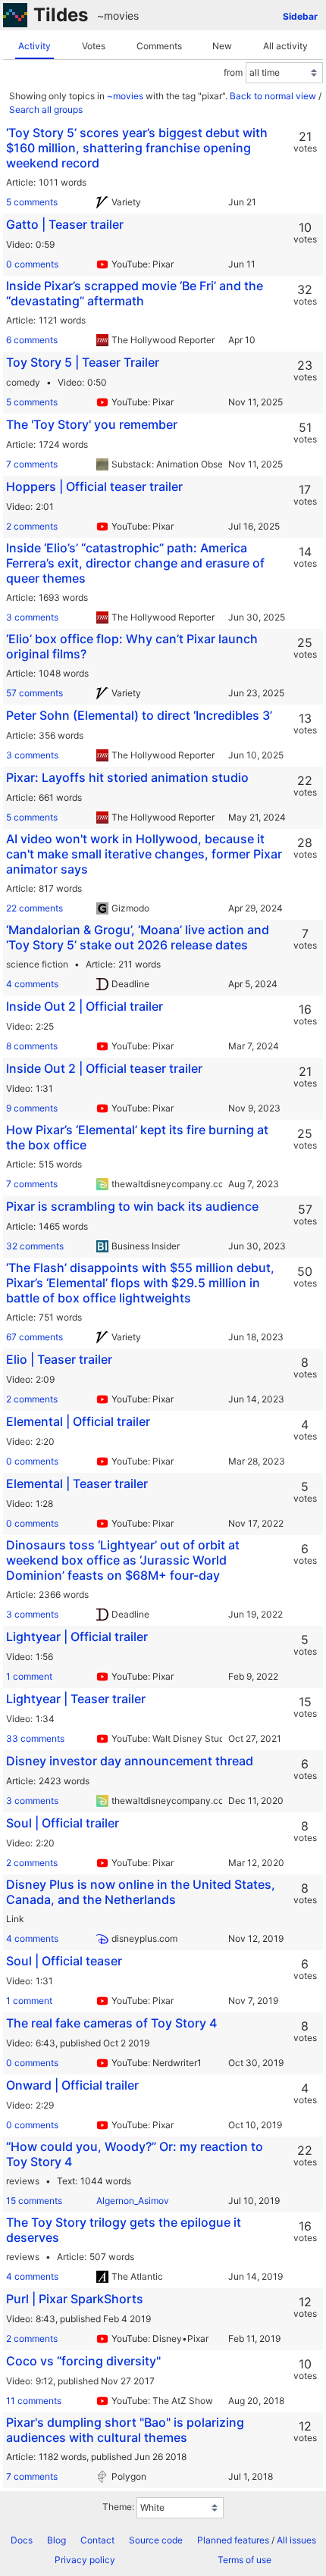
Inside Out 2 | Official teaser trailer (104, 1068)
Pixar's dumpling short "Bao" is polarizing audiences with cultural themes (125, 2430)
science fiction (37, 964)
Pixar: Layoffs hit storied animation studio (127, 777)
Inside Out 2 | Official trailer (85, 1006)
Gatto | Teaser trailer (65, 224)
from (233, 72)
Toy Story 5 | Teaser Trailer (83, 362)
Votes (94, 46)
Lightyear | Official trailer (77, 1637)
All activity (285, 46)
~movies (118, 16)
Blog (56, 2540)
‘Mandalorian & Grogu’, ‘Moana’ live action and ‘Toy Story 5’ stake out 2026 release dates (138, 937)
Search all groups (46, 109)
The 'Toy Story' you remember (92, 424)
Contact (97, 2540)
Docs (22, 2540)
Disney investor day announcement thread (130, 1761)
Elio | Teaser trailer (59, 1359)
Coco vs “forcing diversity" (83, 2361)
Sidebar (300, 16)
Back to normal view (273, 96)
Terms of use (244, 2560)
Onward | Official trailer (72, 2085)
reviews (23, 2181)
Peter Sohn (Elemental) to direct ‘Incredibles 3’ (139, 715)
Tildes (61, 15)
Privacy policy (85, 2560)
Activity (34, 46)
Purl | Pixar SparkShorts (75, 2299)
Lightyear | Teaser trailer (76, 1699)
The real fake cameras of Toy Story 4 (111, 2023)
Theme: (118, 2507)
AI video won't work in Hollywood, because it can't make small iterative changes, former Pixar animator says (144, 854)
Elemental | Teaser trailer (77, 1483)
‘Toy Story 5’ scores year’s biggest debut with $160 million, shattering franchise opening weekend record (137, 148)
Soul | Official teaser (64, 1961)
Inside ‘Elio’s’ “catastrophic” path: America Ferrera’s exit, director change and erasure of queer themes (135, 563)
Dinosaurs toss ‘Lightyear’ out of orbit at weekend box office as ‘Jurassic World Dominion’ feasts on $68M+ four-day (123, 1560)
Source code (156, 2540)
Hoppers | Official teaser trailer (94, 486)
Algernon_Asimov (133, 2201)
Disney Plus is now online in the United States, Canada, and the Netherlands (141, 1892)
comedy (23, 382)
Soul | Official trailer (63, 1823)
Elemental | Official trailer (78, 1421)
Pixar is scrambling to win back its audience (132, 1206)
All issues (296, 2540)
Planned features (233, 2540)
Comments (159, 46)
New (222, 46)
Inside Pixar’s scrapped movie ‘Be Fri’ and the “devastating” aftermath (135, 293)
